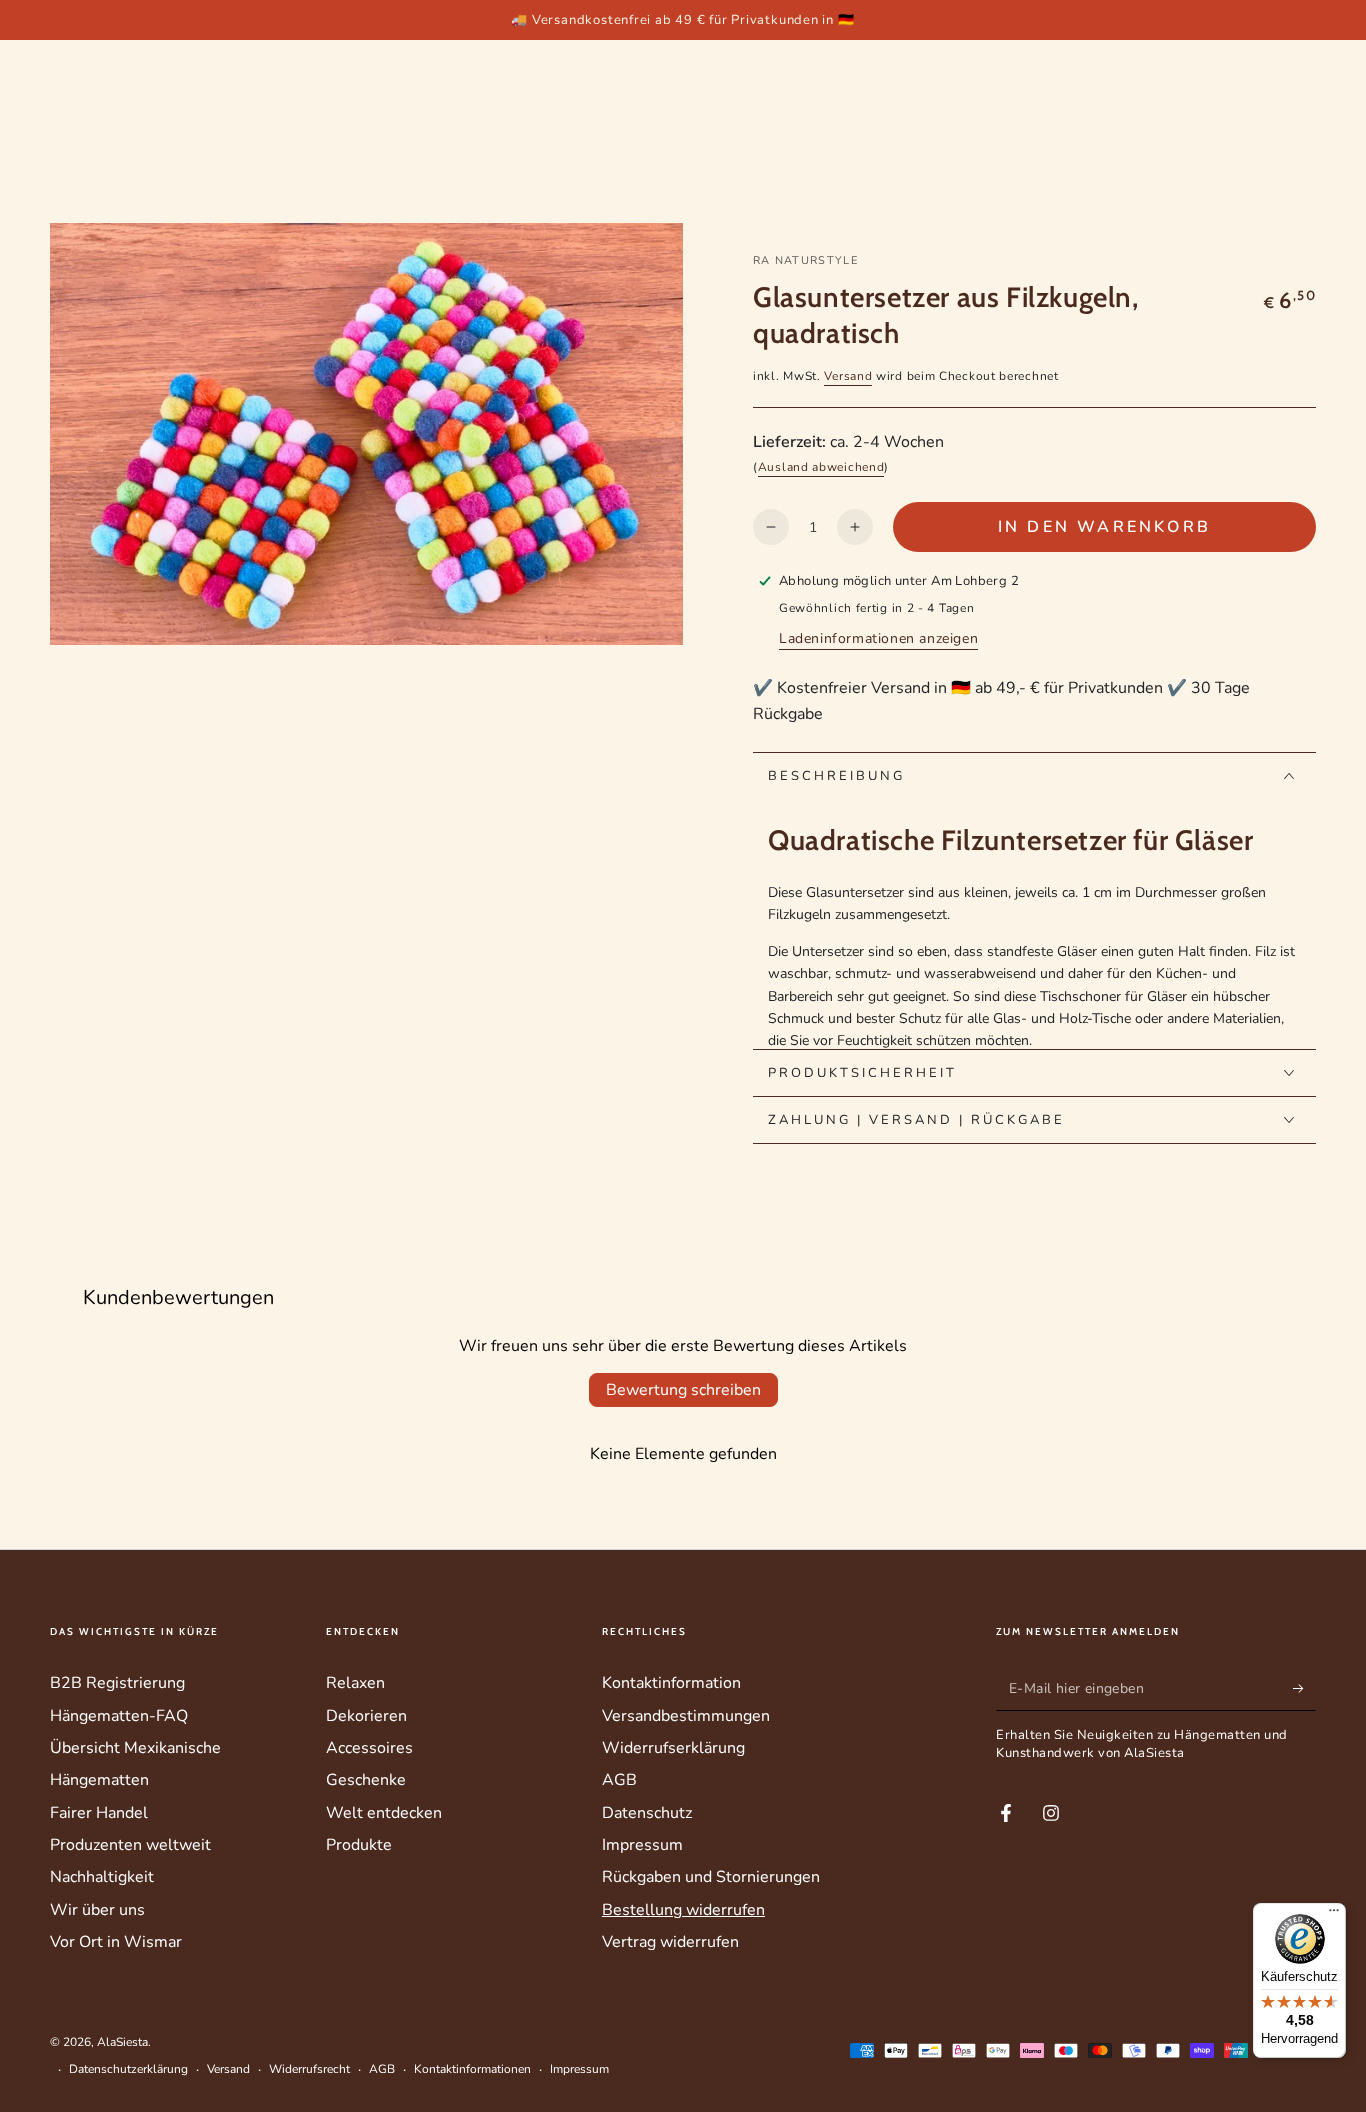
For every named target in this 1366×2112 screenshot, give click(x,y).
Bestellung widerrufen (683, 1910)
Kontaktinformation (671, 1683)
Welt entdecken (384, 1813)
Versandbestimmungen (686, 1716)
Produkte (359, 1845)
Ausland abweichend (821, 467)
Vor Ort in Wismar (116, 1942)
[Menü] (1334, 1915)
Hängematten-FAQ (119, 1716)
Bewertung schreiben (683, 1390)
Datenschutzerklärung (128, 2069)
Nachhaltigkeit (102, 1877)
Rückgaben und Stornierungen (711, 1877)
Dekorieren (366, 1716)
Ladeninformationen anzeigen (878, 638)
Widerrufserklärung (673, 1748)
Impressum (642, 1845)
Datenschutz (647, 1813)
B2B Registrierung (117, 1683)
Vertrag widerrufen (670, 1942)
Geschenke (366, 1780)
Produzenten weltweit (130, 1845)
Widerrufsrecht (309, 2069)
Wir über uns (97, 1910)
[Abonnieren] (1304, 1688)
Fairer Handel (99, 1813)
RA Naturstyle (805, 260)
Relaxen (355, 1683)
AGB (619, 1780)
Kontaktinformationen (472, 2069)
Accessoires (369, 1748)
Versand (848, 376)
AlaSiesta (122, 2042)
